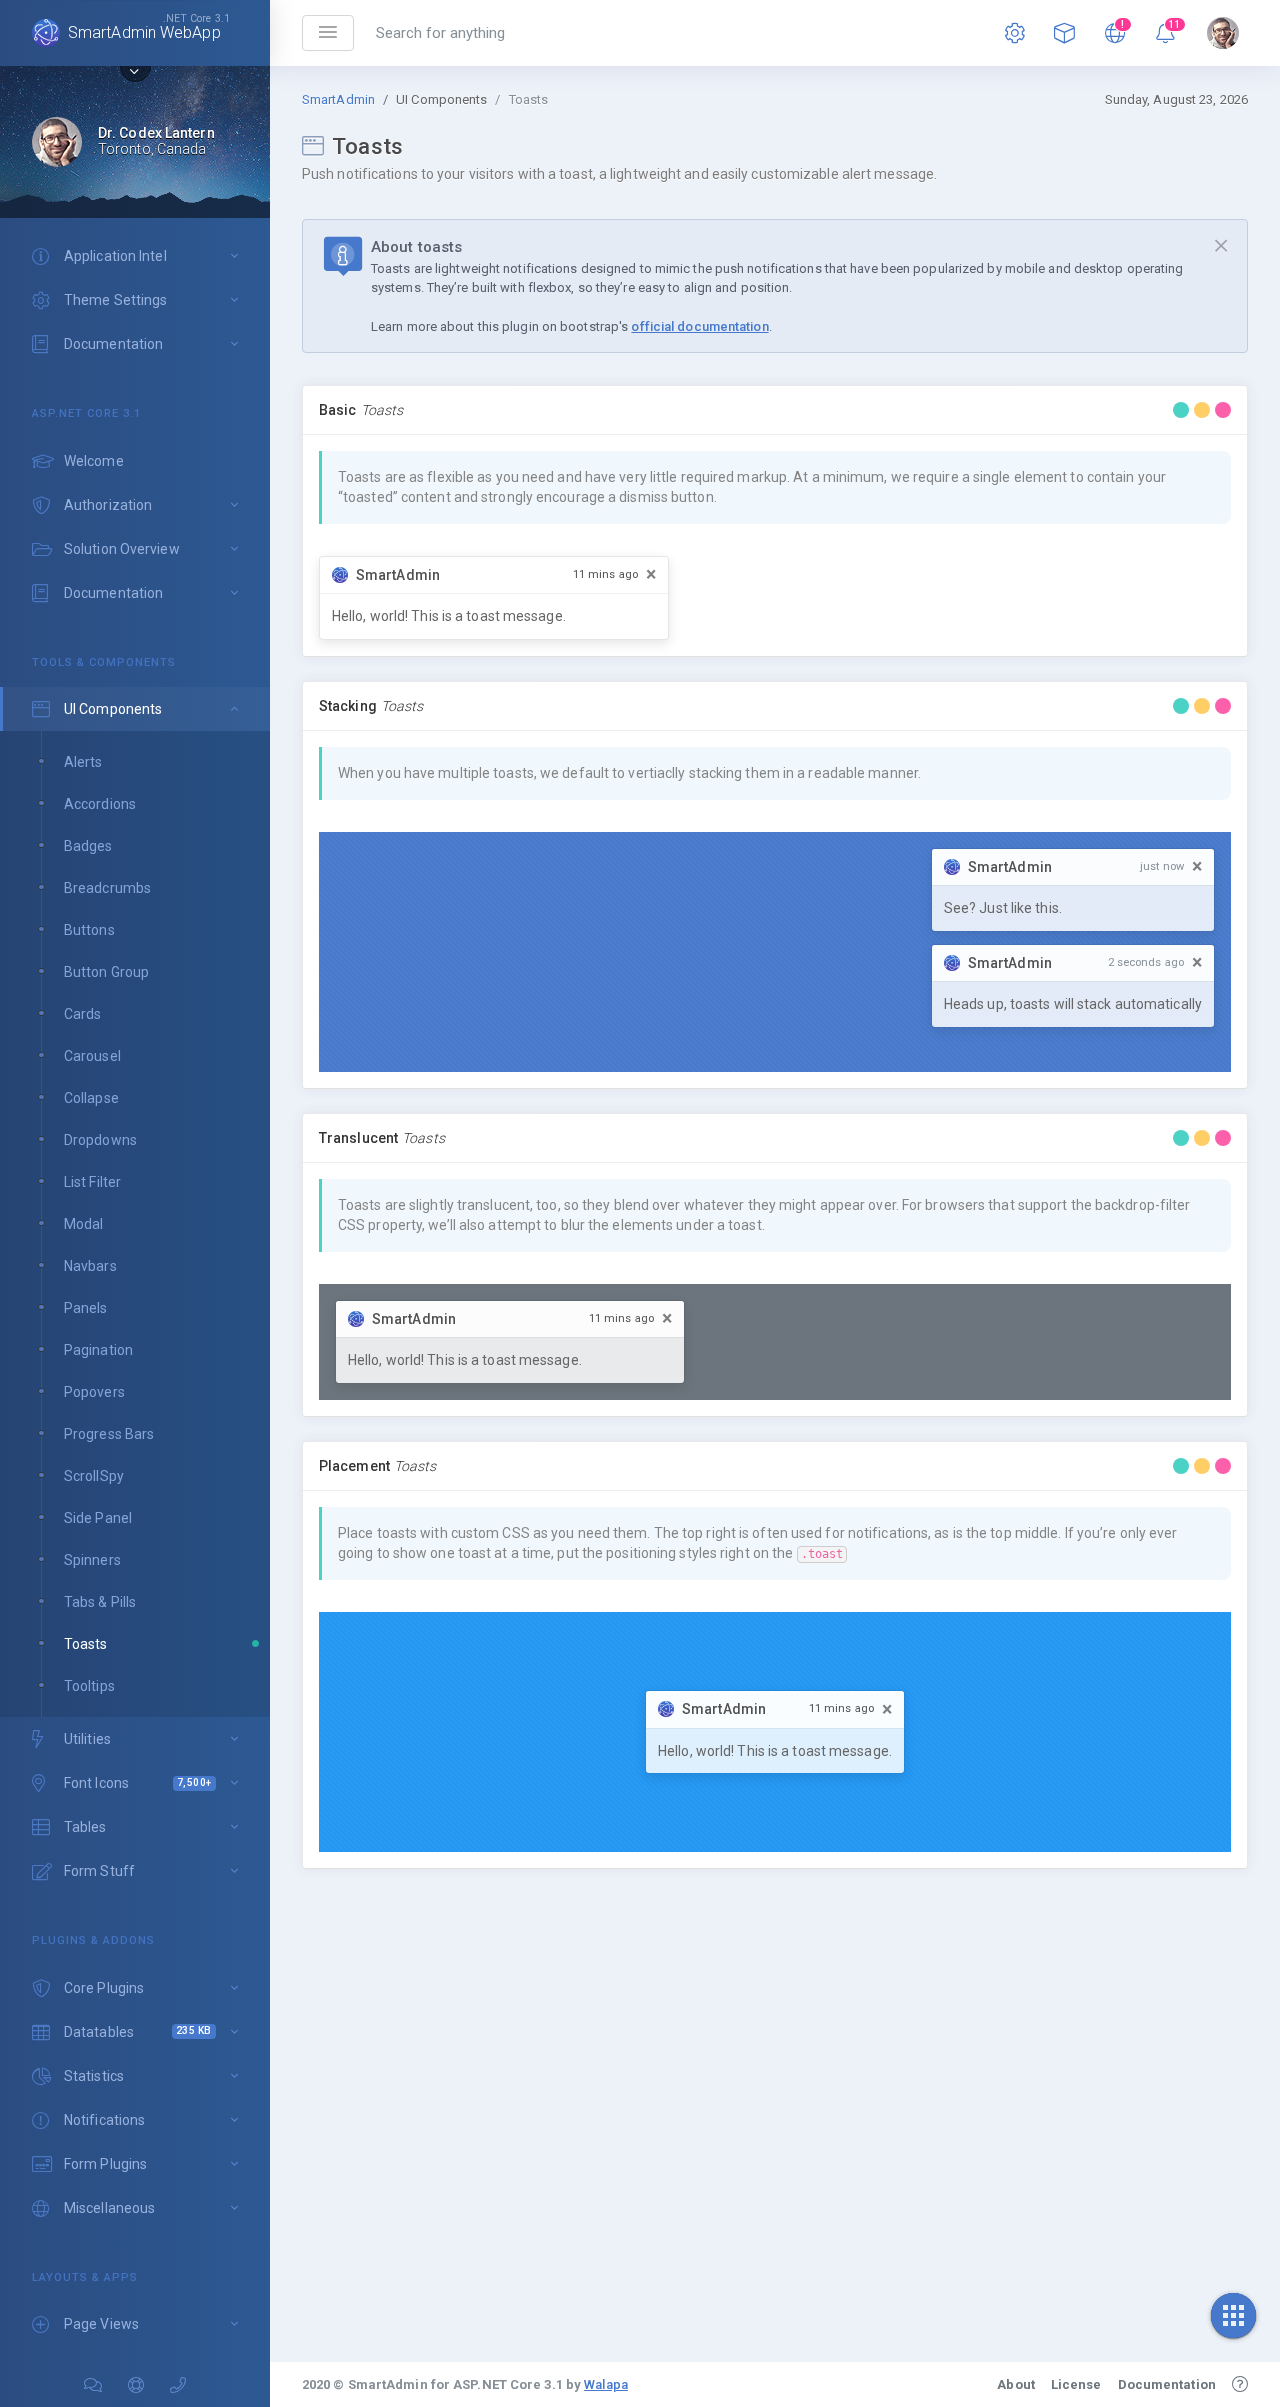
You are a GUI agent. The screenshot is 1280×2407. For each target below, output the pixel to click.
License (1076, 2384)
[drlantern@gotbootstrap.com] (1223, 33)
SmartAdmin (338, 99)
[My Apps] (1065, 33)
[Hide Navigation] (328, 33)
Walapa (606, 2384)
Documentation (1167, 2384)
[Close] (1221, 246)
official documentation (699, 326)
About (1016, 2384)
